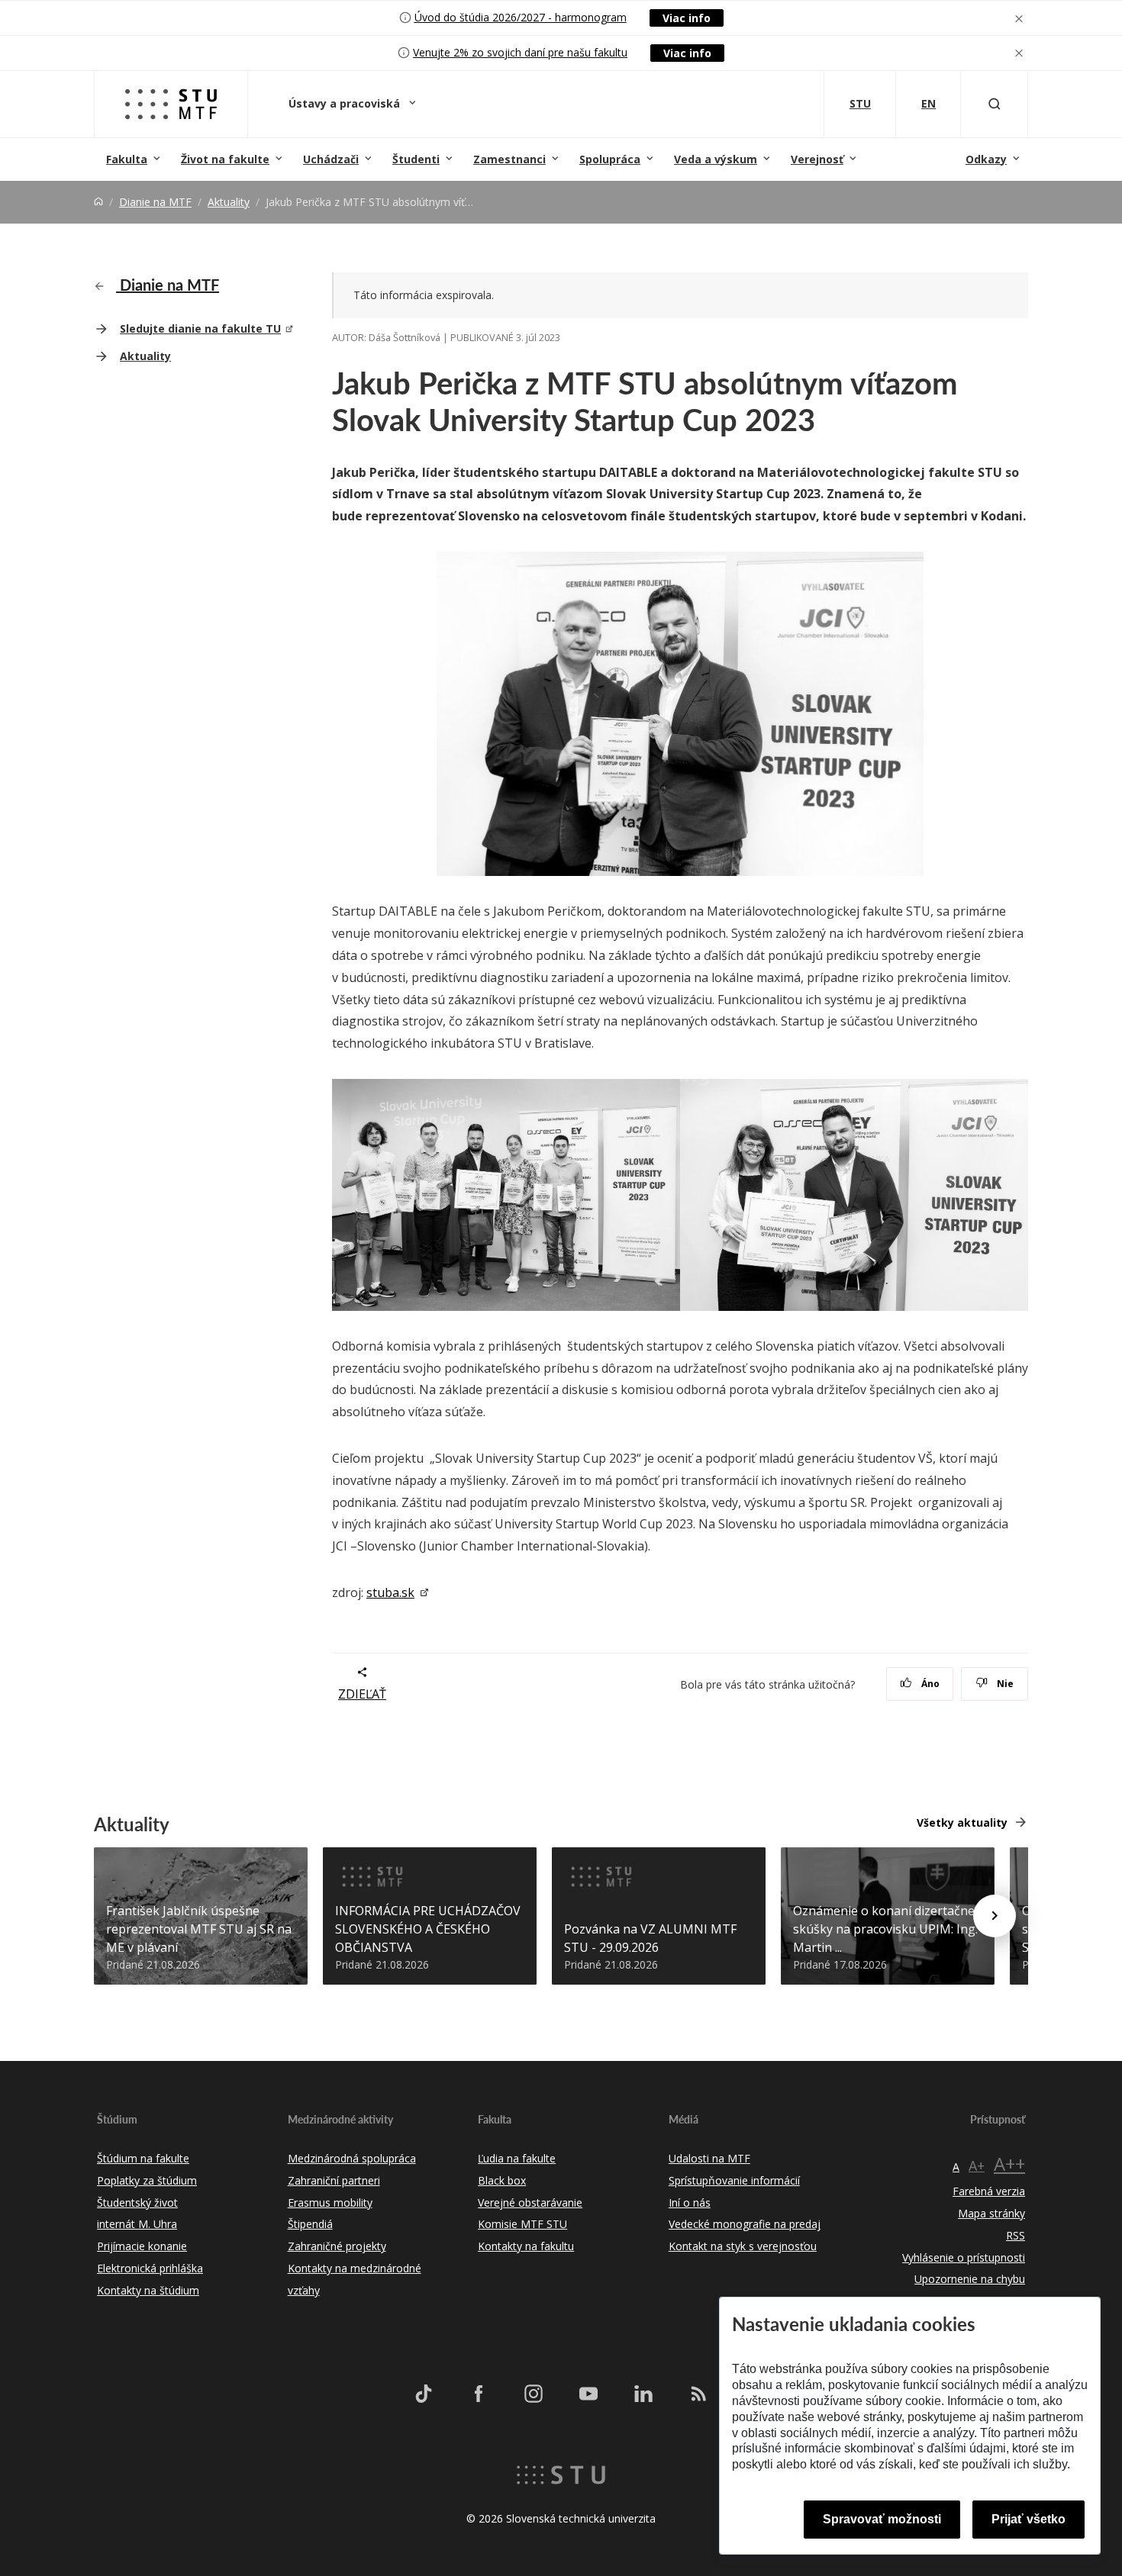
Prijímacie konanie (142, 2246)
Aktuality (229, 202)
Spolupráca (610, 159)
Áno (929, 1684)
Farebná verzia (989, 2191)
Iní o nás (690, 2202)
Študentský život (137, 2202)
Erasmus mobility (330, 2202)
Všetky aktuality (962, 1823)
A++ (1009, 2164)
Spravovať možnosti (882, 2519)
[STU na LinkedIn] (643, 2394)
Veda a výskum (716, 159)
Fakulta (127, 159)
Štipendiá (310, 2224)
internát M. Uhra (137, 2224)
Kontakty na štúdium (148, 2290)
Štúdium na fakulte (143, 2158)
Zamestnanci (509, 159)
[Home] (98, 202)
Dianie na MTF (155, 202)
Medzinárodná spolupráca (352, 2158)
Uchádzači (331, 159)
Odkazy (986, 159)
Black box (502, 2180)
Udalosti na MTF (709, 2158)
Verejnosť (817, 159)
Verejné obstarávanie (530, 2202)
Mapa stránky (991, 2213)
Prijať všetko (1028, 2519)
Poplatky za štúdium (147, 2180)
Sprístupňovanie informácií (734, 2180)
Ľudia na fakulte (517, 2158)
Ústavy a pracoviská (346, 103)
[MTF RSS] (698, 2394)
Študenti (416, 159)
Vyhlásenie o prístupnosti (964, 2257)
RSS (1016, 2235)
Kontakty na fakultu (526, 2246)
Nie (1004, 1684)
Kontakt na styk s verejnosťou (743, 2246)
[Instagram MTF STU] (534, 2394)
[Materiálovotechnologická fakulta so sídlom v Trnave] (171, 104)
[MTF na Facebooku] (479, 2394)
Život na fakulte (225, 159)
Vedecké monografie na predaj (745, 2224)
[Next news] (995, 1916)
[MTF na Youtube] (588, 2394)
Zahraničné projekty (337, 2246)
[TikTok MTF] (424, 2394)
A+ (977, 2165)
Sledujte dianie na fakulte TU (200, 328)
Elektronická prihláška (150, 2268)
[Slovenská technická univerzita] (561, 2473)
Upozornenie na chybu (970, 2279)
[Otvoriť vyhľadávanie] (995, 104)
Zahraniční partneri (334, 2180)
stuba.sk (390, 1592)
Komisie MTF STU (522, 2224)
